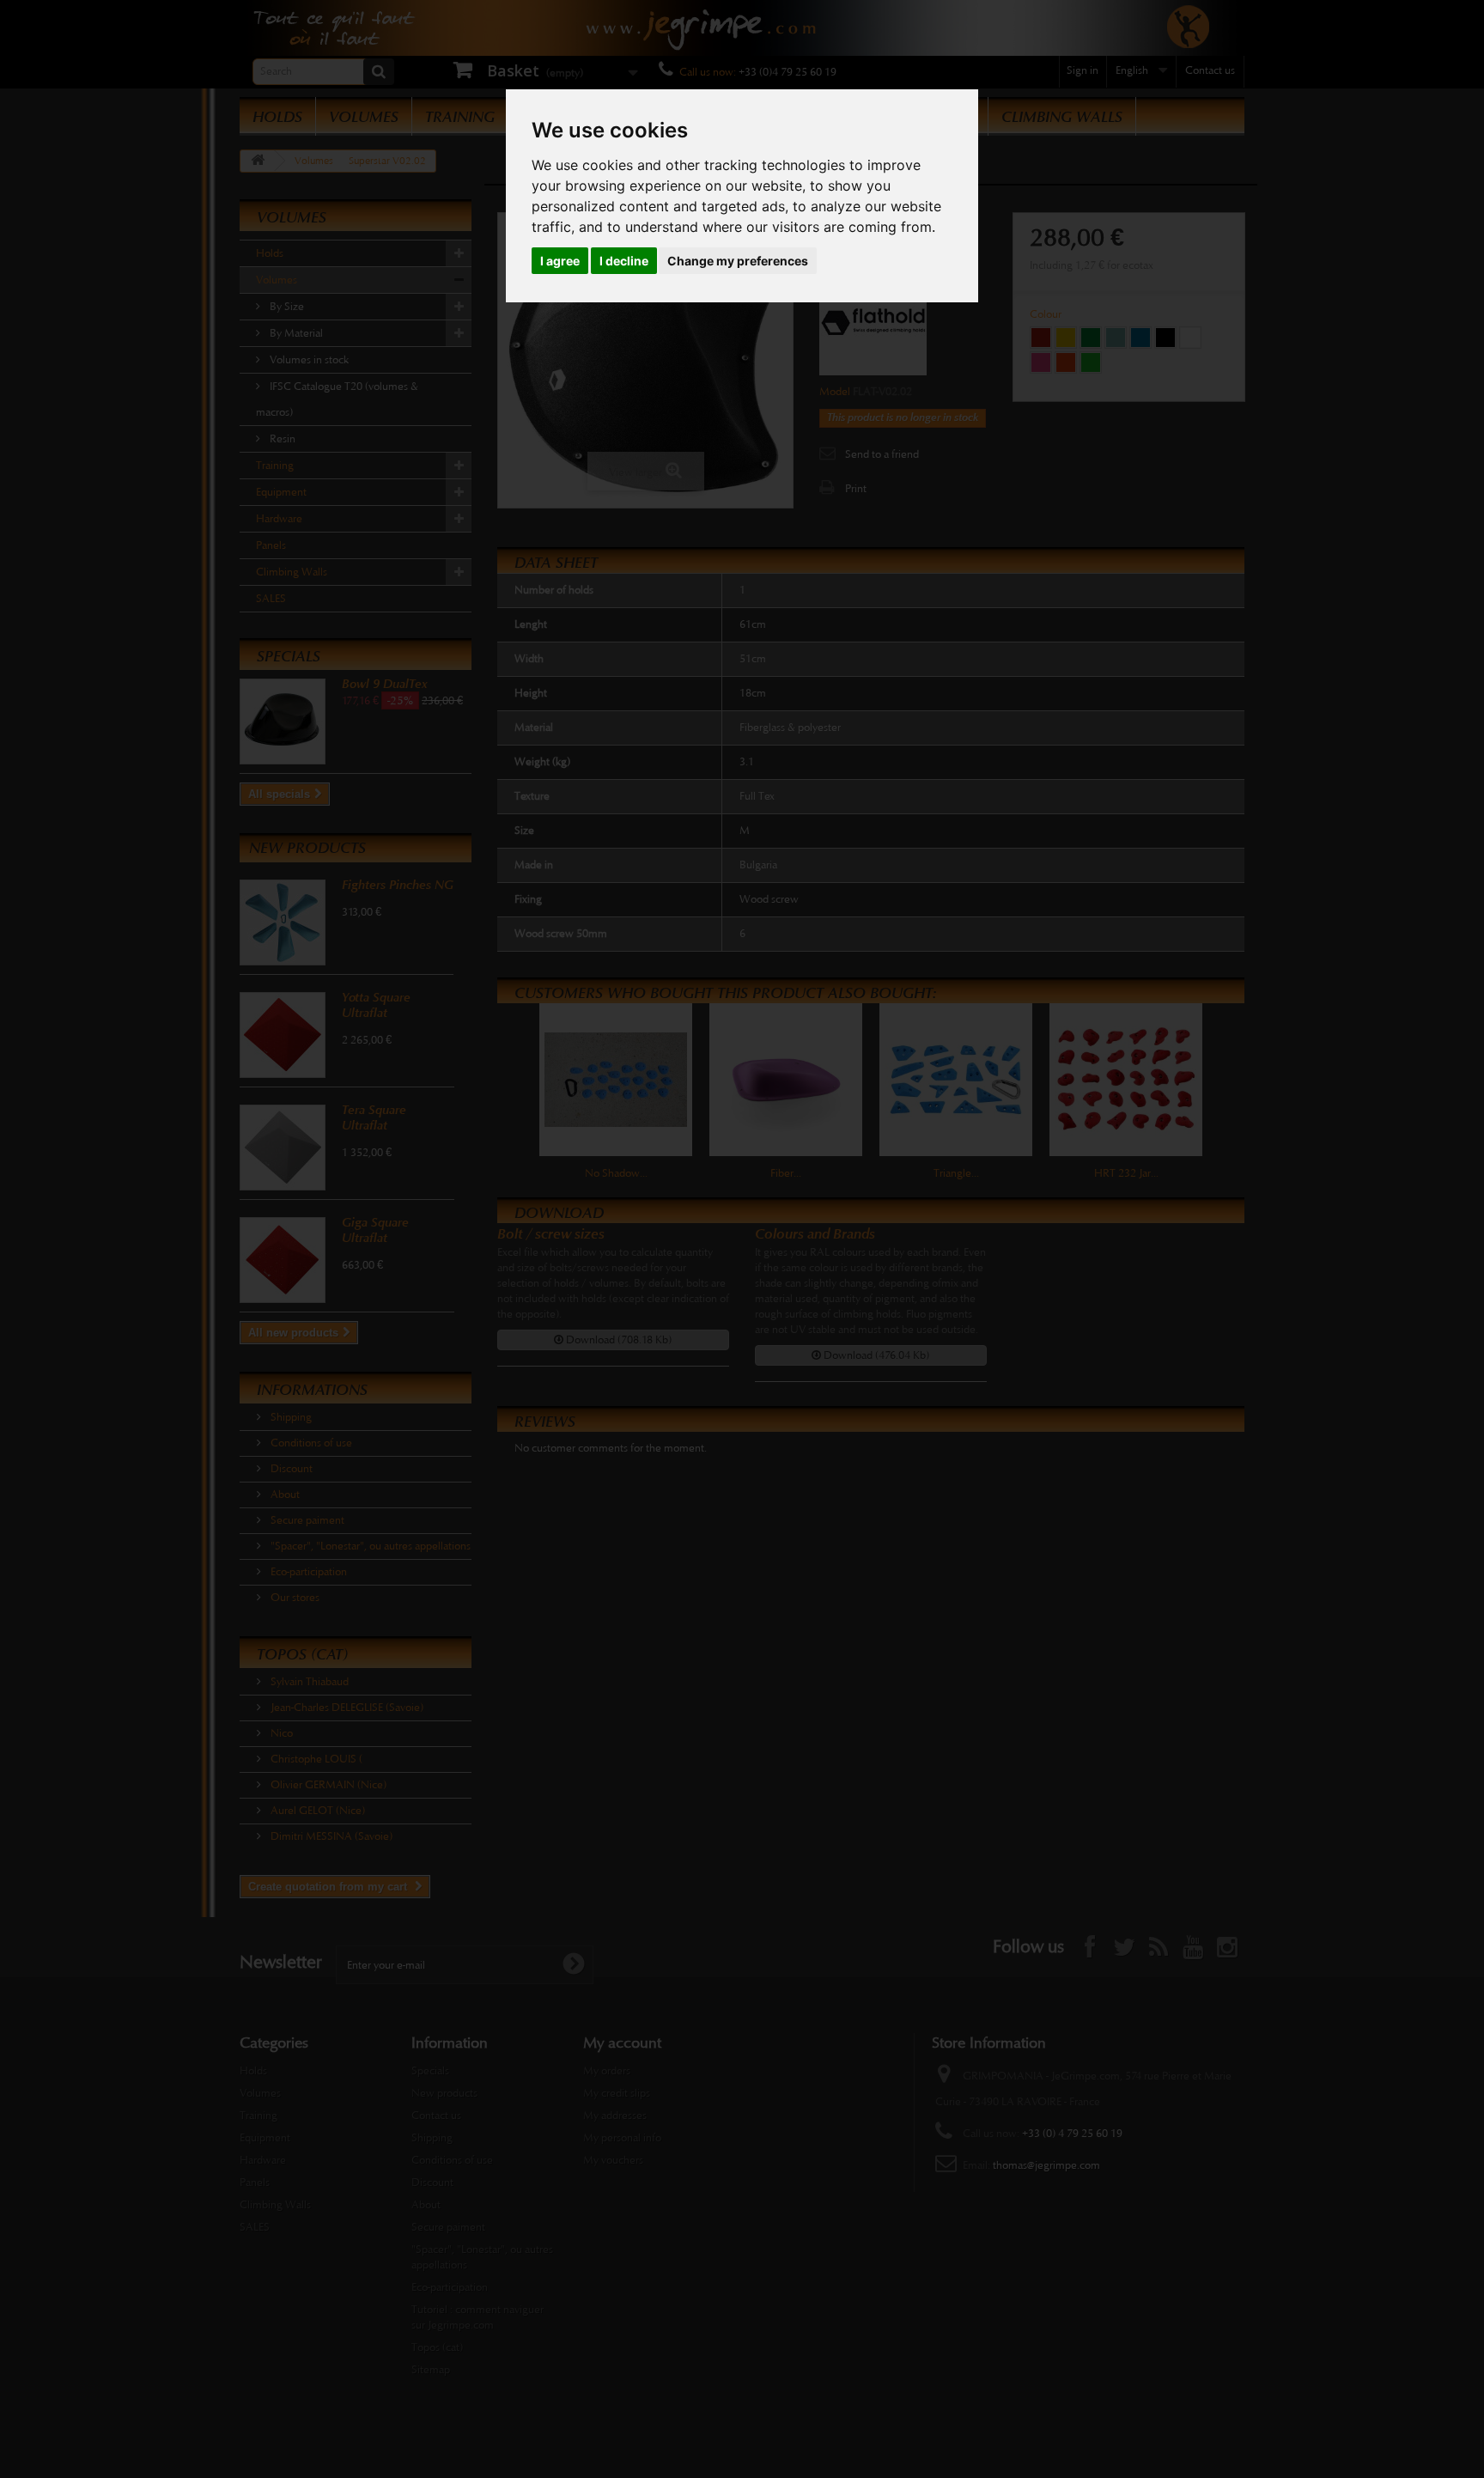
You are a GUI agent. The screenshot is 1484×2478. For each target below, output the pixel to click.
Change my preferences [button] (738, 261)
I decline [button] (624, 261)
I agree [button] (560, 261)
